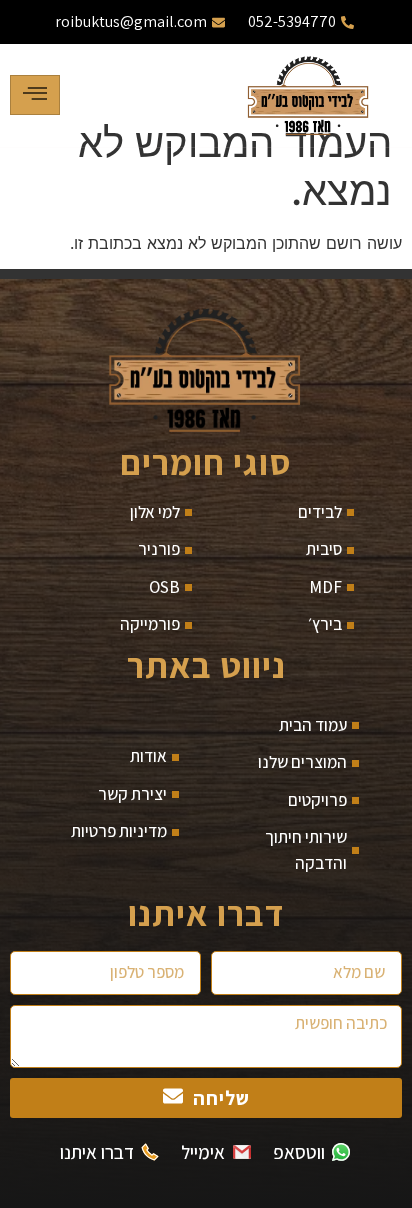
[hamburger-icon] (35, 95)
